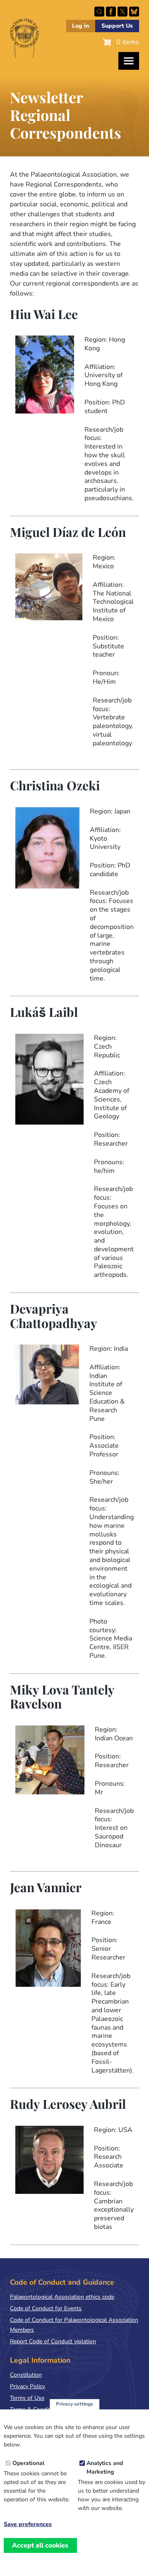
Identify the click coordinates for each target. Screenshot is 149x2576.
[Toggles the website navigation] (129, 61)
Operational (28, 2463)
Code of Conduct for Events (46, 2308)
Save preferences (28, 2524)
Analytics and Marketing (105, 2467)
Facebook (111, 12)
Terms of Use (27, 2398)
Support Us (117, 26)
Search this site (99, 12)
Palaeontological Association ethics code (62, 2297)
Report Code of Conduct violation (53, 2341)
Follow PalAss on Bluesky (134, 12)
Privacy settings (74, 2404)
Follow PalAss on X (123, 12)
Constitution (26, 2375)
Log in (81, 26)
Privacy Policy (28, 2386)
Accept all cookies (40, 2545)
